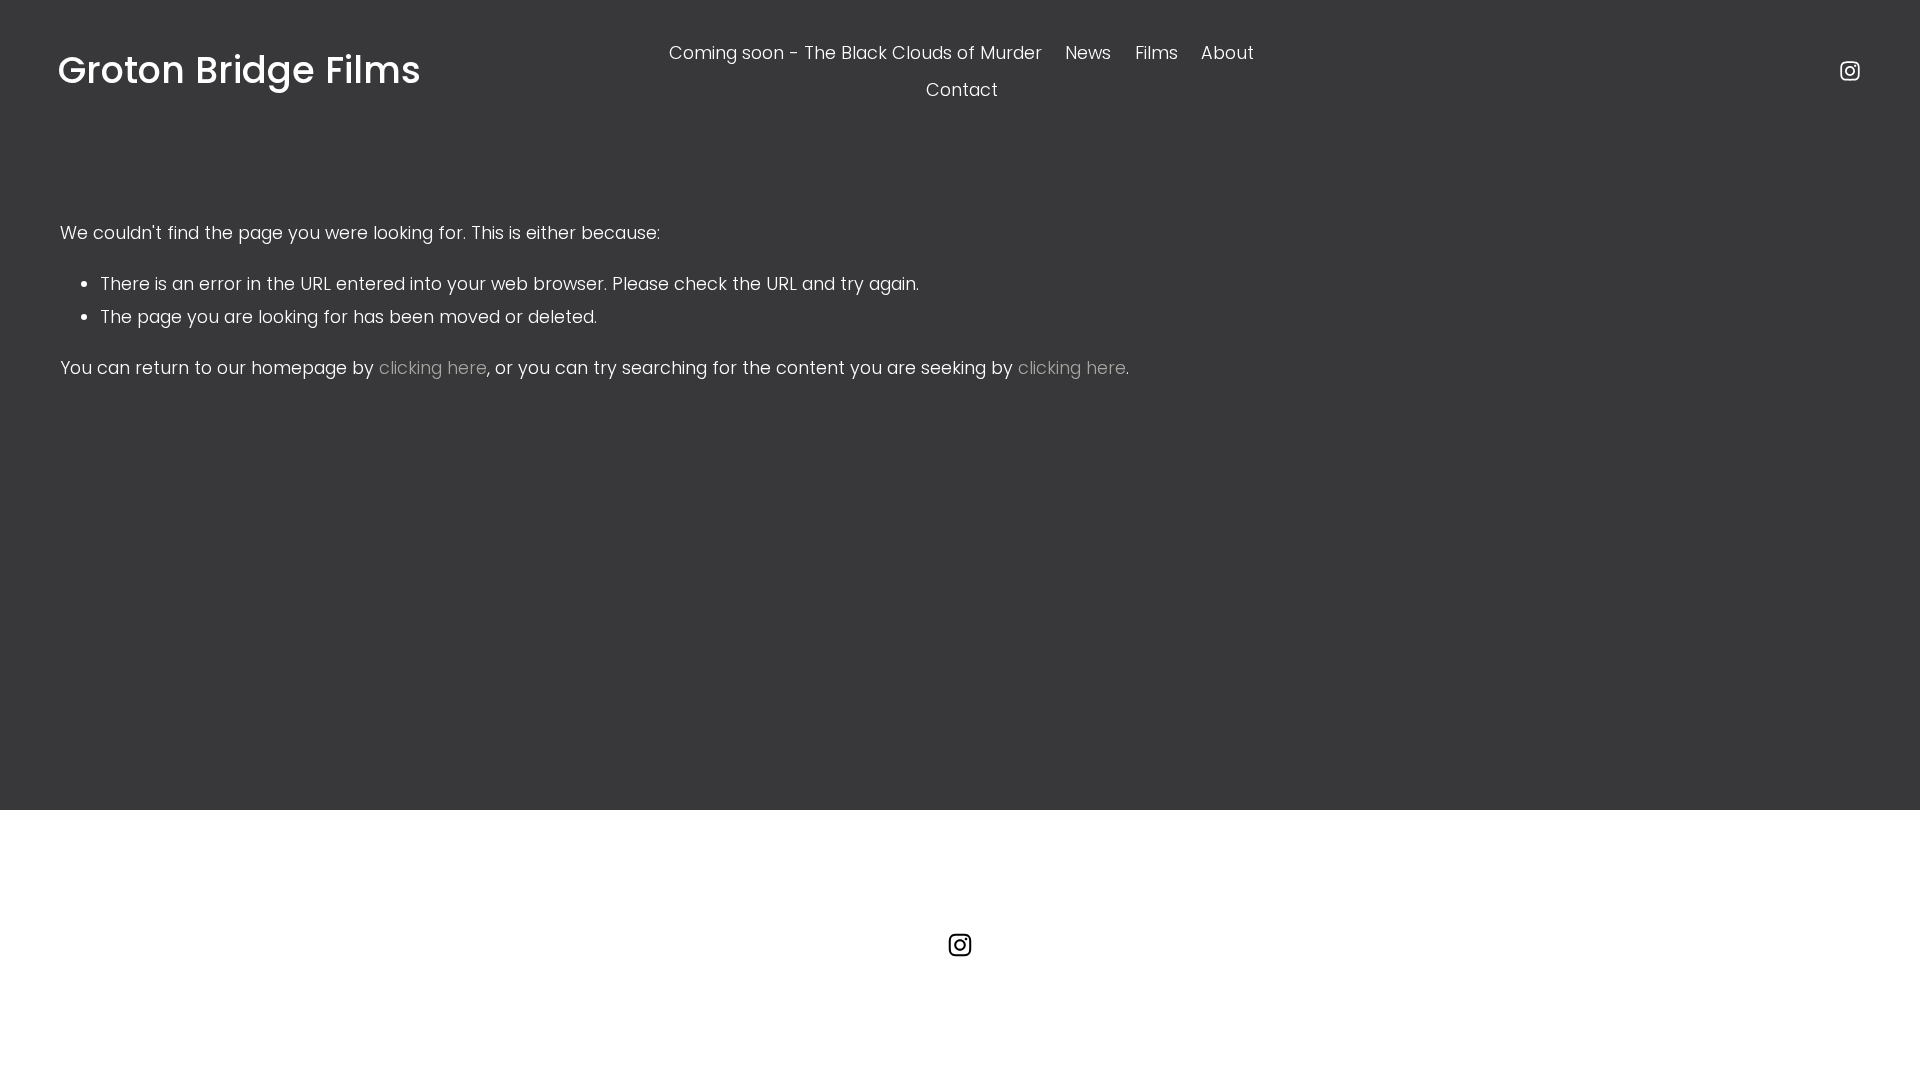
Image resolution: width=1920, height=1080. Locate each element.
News (1088, 52)
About (1227, 52)
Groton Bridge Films (239, 70)
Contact (962, 89)
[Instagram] (1850, 71)
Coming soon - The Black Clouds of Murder (855, 52)
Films (1156, 52)
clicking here (433, 367)
